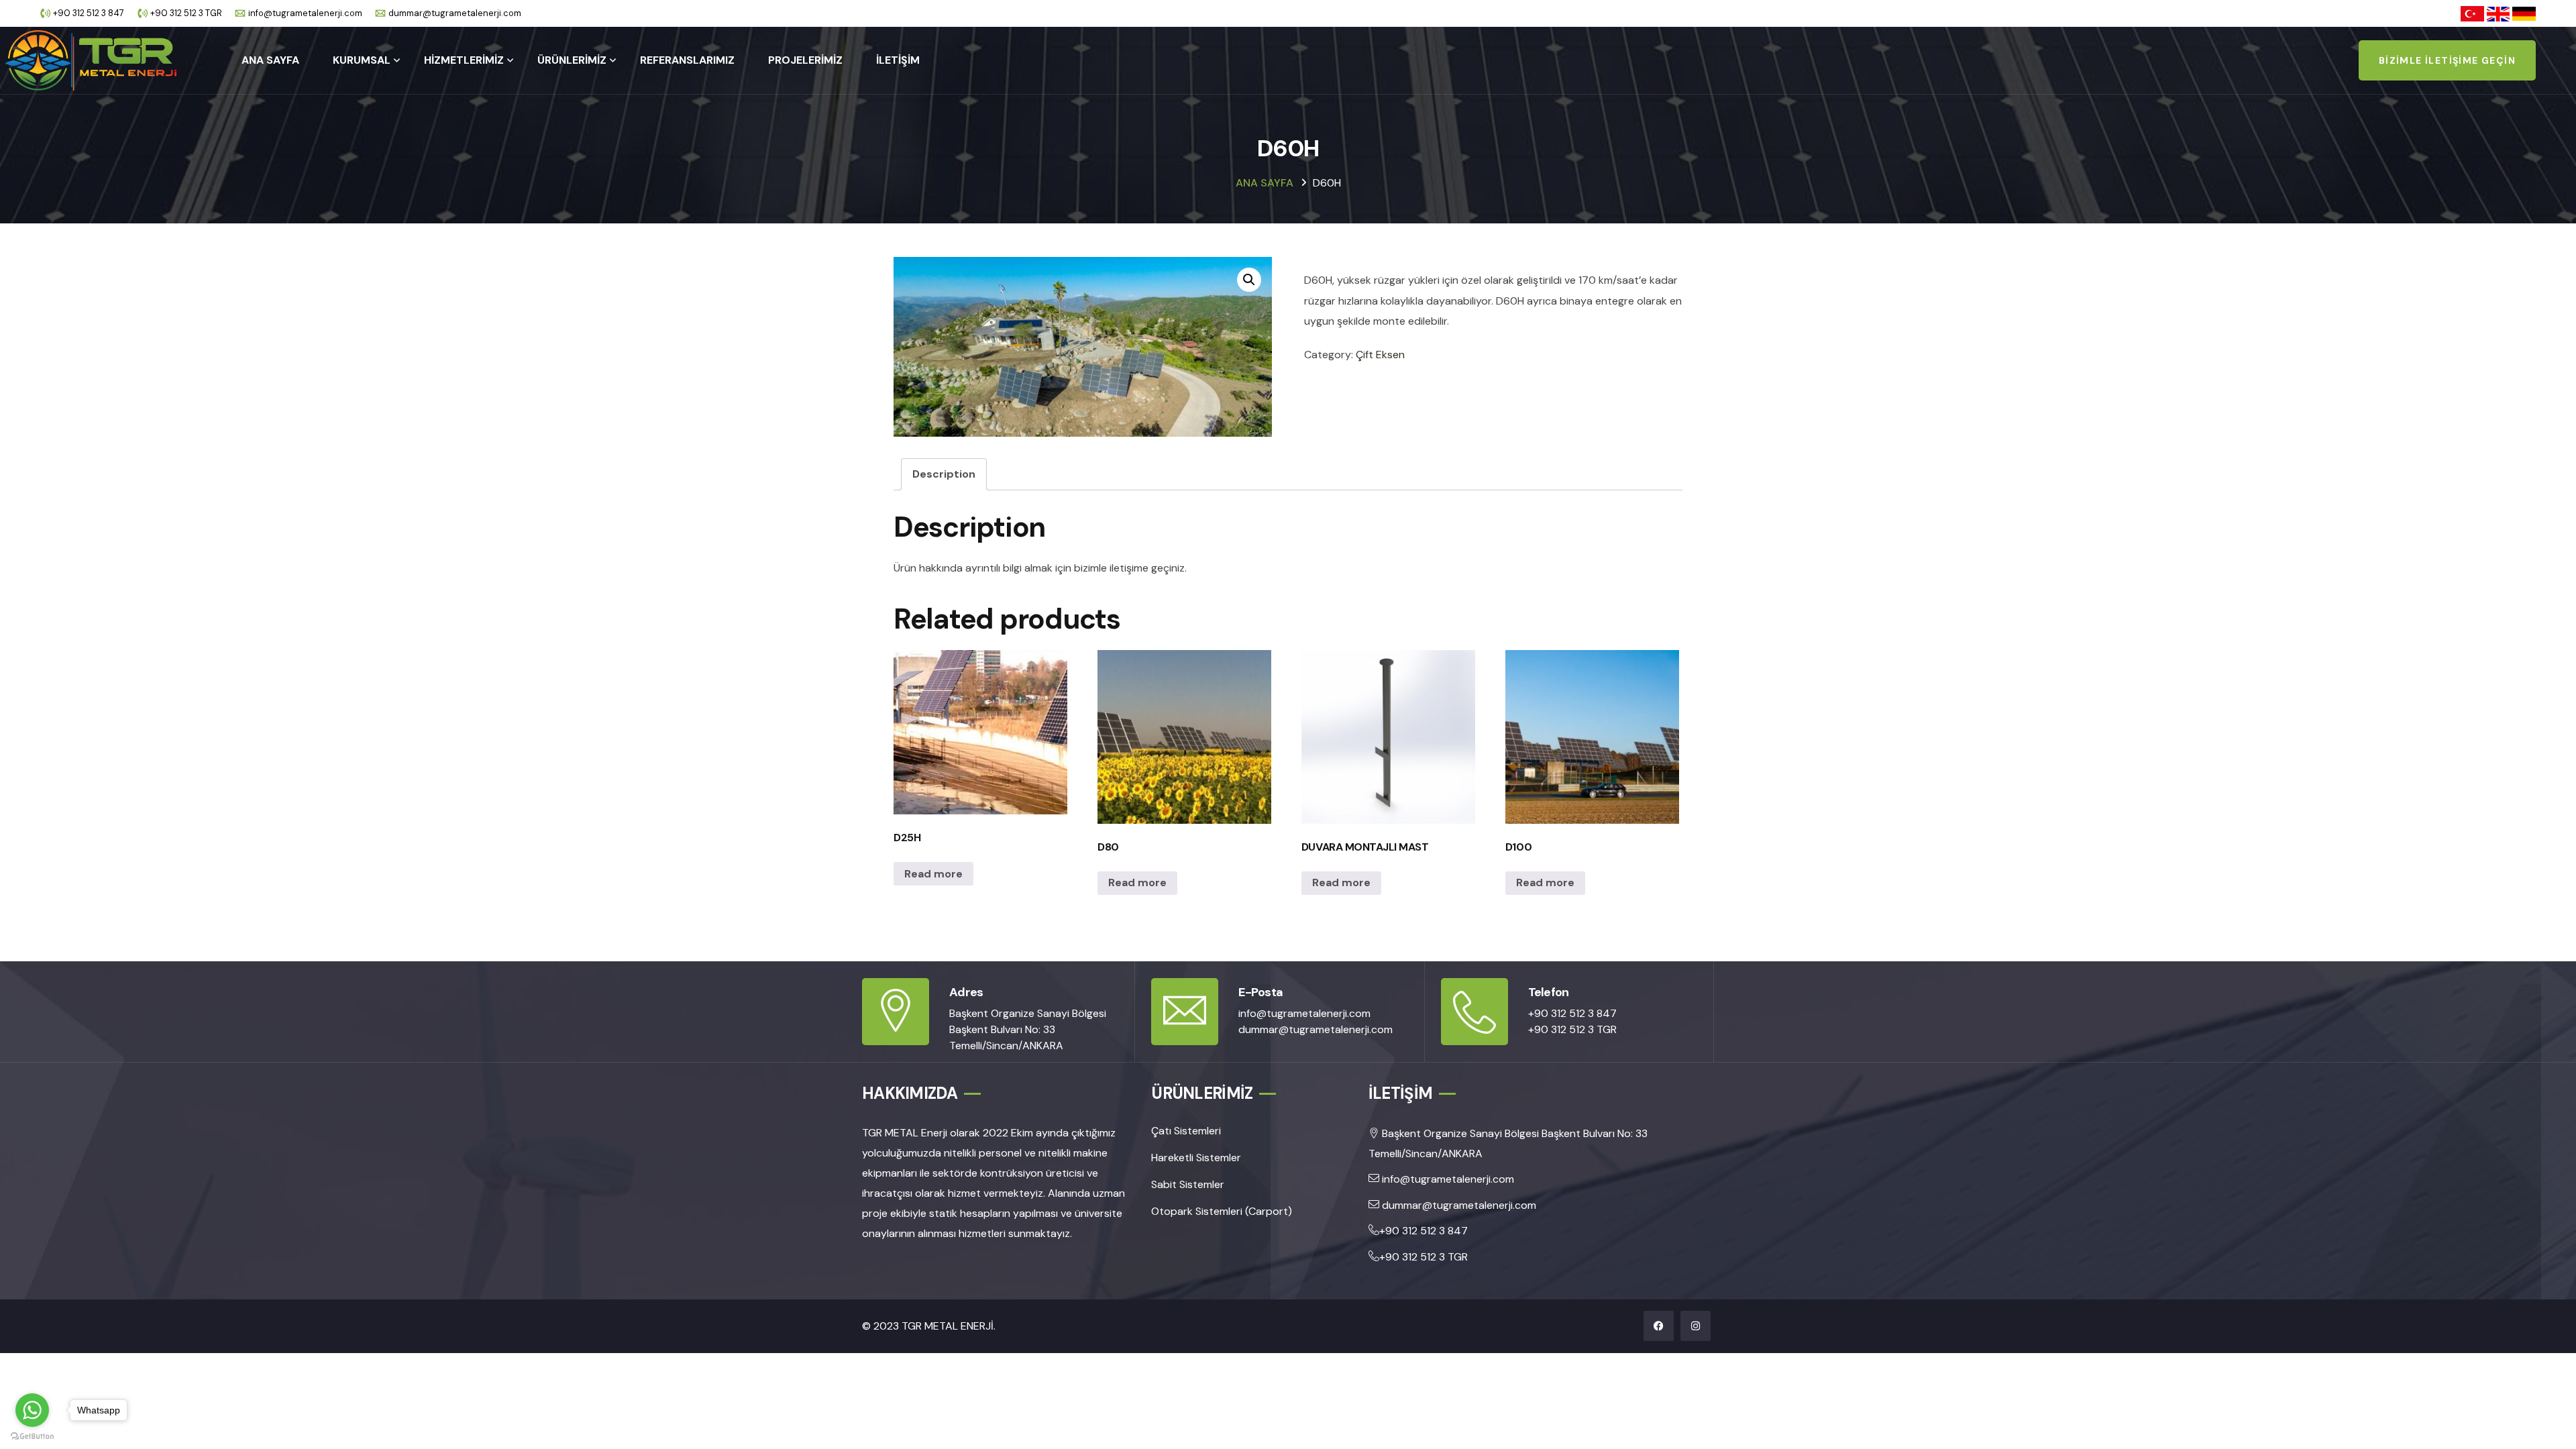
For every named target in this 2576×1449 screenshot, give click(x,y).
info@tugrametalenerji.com (305, 13)
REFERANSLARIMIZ (687, 60)
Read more (933, 874)
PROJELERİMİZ (805, 60)
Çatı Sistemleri (1186, 1131)
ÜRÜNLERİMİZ (572, 60)
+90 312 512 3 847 (89, 13)
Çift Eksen (1380, 355)
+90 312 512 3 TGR (186, 13)
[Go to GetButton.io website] (32, 1436)
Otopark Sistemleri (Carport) (1222, 1211)
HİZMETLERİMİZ (464, 60)
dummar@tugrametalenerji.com (455, 13)
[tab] (944, 474)
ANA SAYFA (270, 60)
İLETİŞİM (898, 60)
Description (944, 474)
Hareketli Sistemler (1196, 1158)
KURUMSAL (362, 60)
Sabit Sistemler (1188, 1184)
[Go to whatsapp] (32, 1410)
